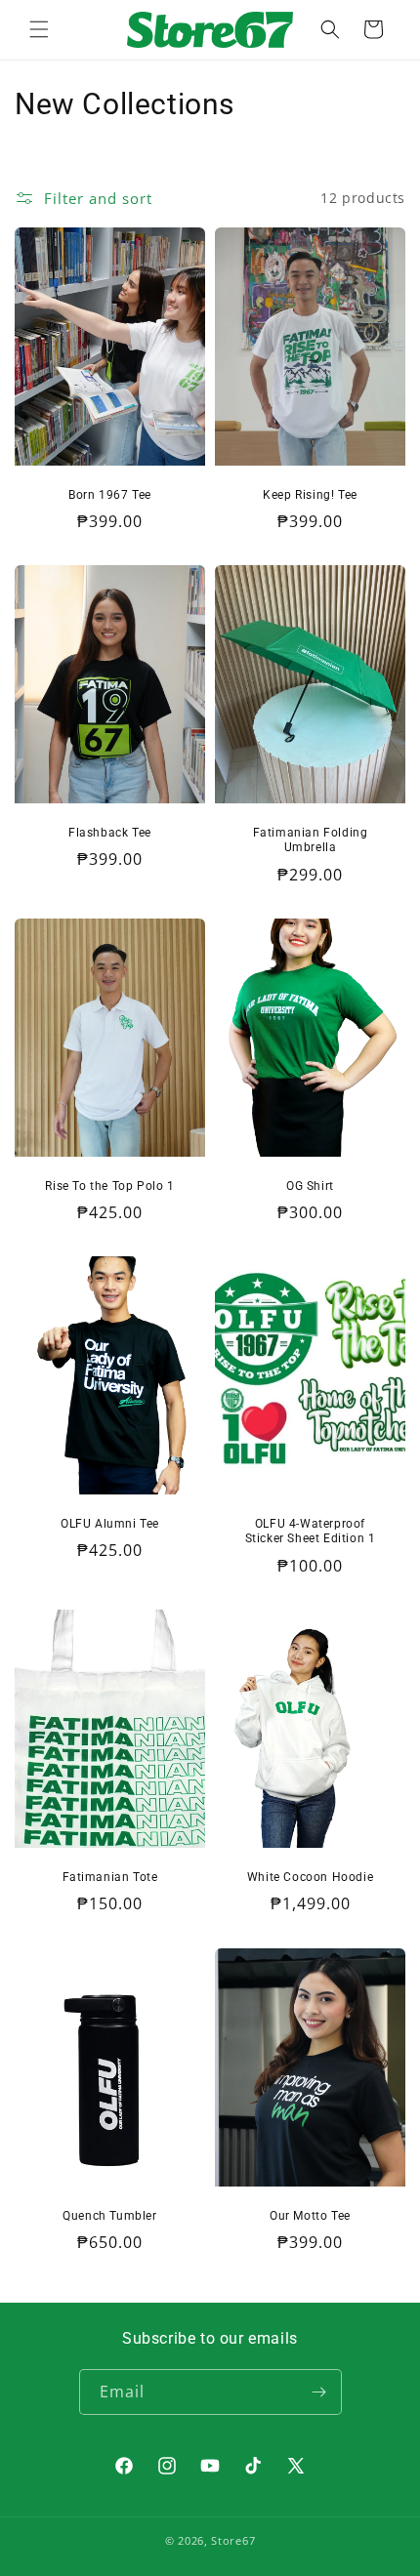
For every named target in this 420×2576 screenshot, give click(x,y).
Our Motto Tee (310, 2215)
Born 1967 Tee (110, 494)
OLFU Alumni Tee (110, 1524)
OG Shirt (310, 1186)
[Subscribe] (319, 2392)
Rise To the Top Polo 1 (109, 1186)
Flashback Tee (110, 833)
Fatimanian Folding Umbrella (311, 840)
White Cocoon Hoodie (310, 1877)
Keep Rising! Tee (310, 494)
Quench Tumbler (109, 2215)
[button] (39, 29)
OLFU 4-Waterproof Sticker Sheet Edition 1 (311, 1532)
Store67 (233, 2540)
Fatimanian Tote (110, 1877)
